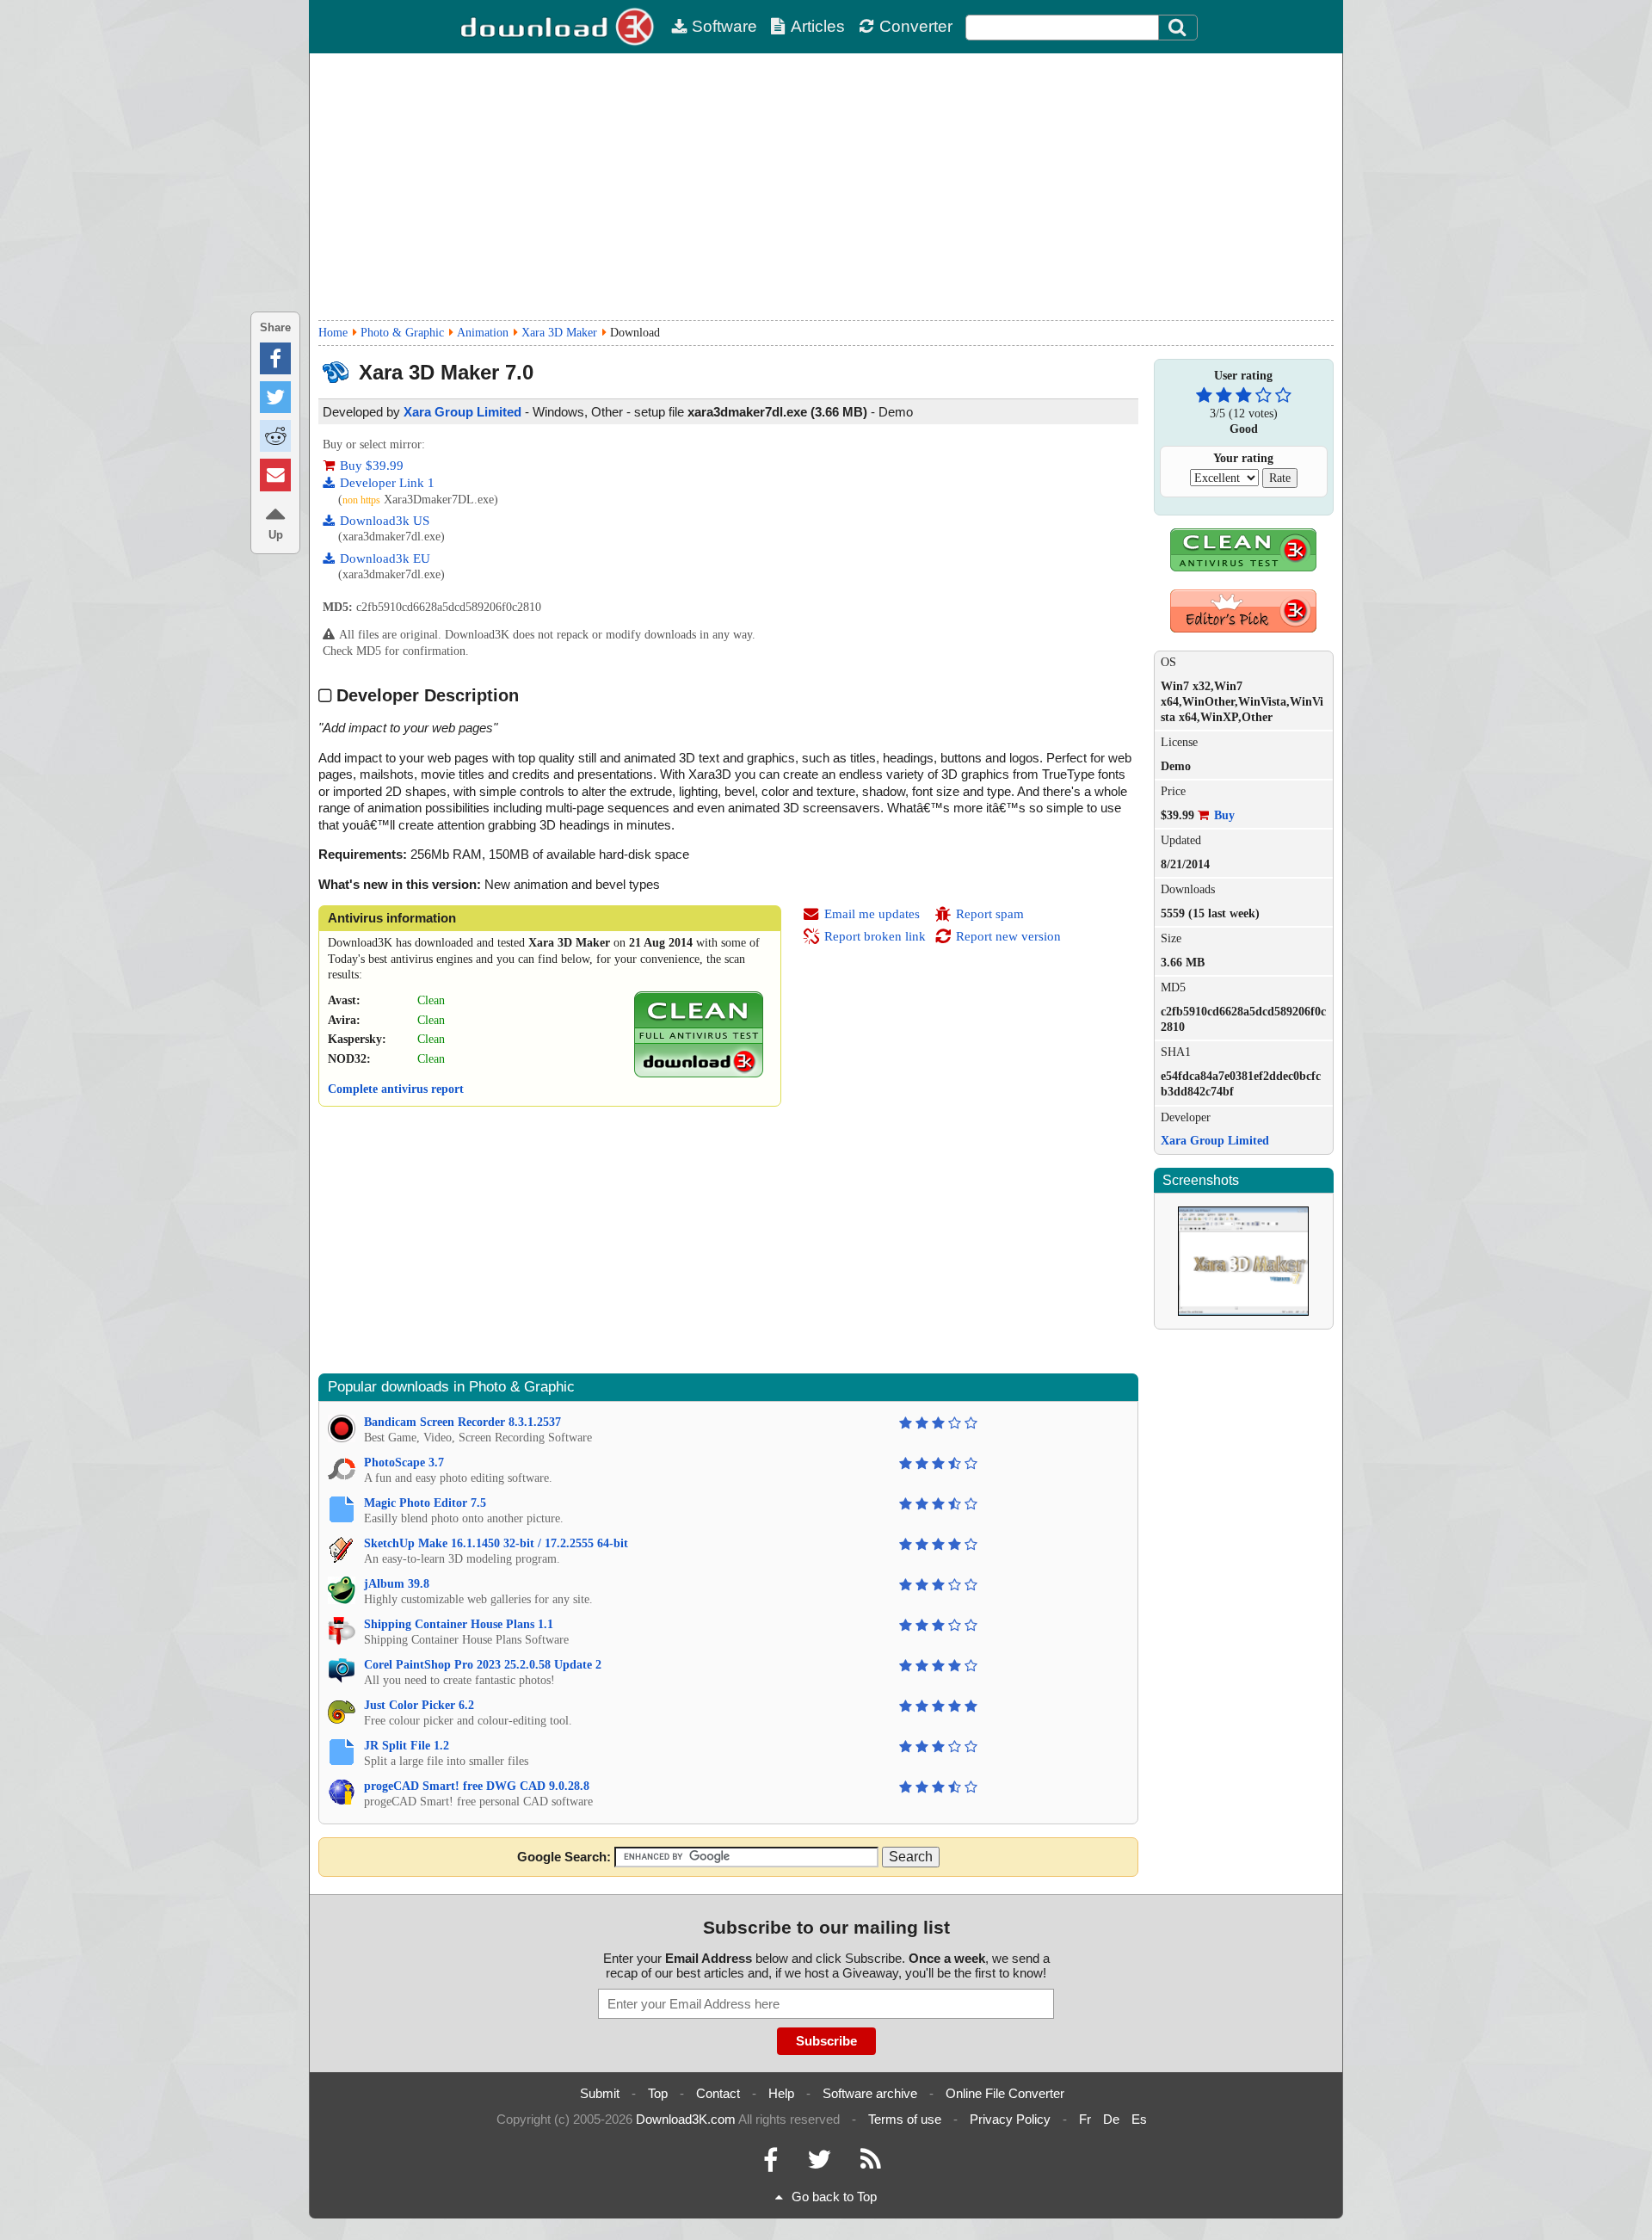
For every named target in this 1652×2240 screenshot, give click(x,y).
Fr (1085, 2119)
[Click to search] (1180, 28)
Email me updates (872, 914)
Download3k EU (385, 558)
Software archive (870, 2093)
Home (333, 333)
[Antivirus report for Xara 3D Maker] (699, 1074)
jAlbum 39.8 (397, 1584)
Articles (818, 26)
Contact (718, 2093)
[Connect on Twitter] (819, 2164)
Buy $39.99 (372, 466)
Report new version (1008, 936)
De (1111, 2119)
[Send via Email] (275, 475)
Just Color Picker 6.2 (419, 1705)
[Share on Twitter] (275, 397)
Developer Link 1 (387, 483)
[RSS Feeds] (871, 2164)
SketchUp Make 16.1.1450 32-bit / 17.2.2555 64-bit (496, 1543)
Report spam (990, 914)
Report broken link (875, 936)
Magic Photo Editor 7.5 (425, 1503)
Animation (483, 333)
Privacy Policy (1010, 2119)
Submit (600, 2093)
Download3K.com (686, 2119)
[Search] (1178, 28)
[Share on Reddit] (275, 436)
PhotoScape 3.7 (404, 1462)
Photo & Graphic (402, 333)
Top (658, 2093)
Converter (916, 26)
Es (1139, 2119)
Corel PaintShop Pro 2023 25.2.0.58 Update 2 (483, 1665)
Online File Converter (1005, 2093)
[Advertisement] (826, 187)
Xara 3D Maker (559, 333)
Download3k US (385, 521)
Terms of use (905, 2119)
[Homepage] (559, 27)
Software (724, 26)
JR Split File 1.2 (407, 1746)
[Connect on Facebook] (771, 2164)
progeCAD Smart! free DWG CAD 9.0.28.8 (477, 1786)
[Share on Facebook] (275, 358)
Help (781, 2093)
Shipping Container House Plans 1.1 (459, 1624)
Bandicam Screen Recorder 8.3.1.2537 (462, 1422)
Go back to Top (834, 2197)
